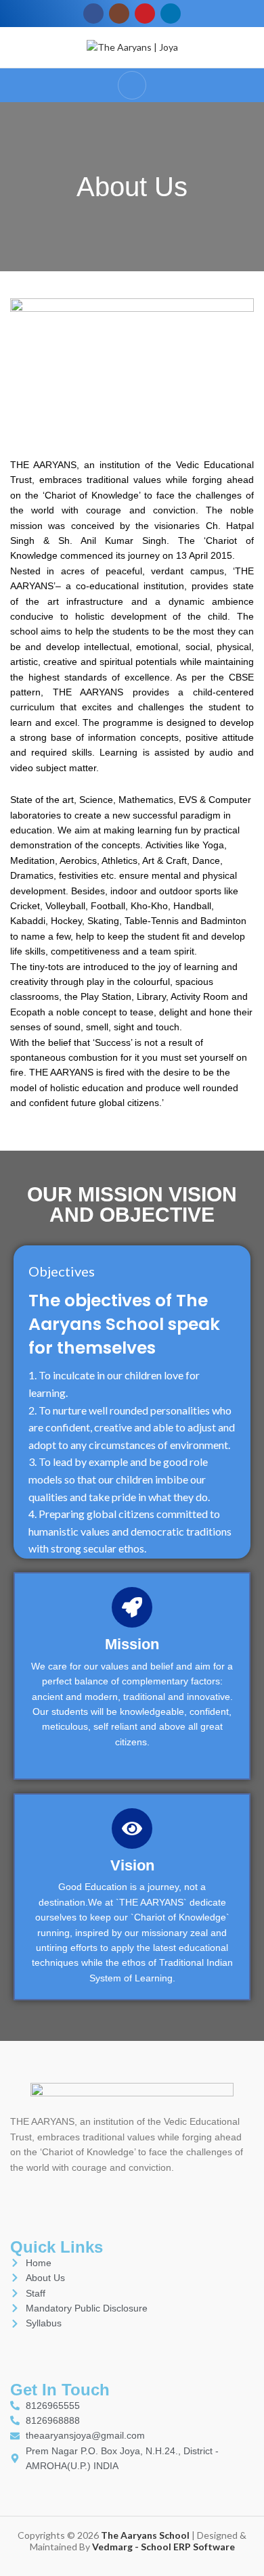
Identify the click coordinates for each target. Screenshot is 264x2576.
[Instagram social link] (119, 14)
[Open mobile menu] (132, 85)
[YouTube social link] (145, 14)
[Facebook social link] (93, 14)
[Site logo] (132, 46)
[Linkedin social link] (171, 14)
